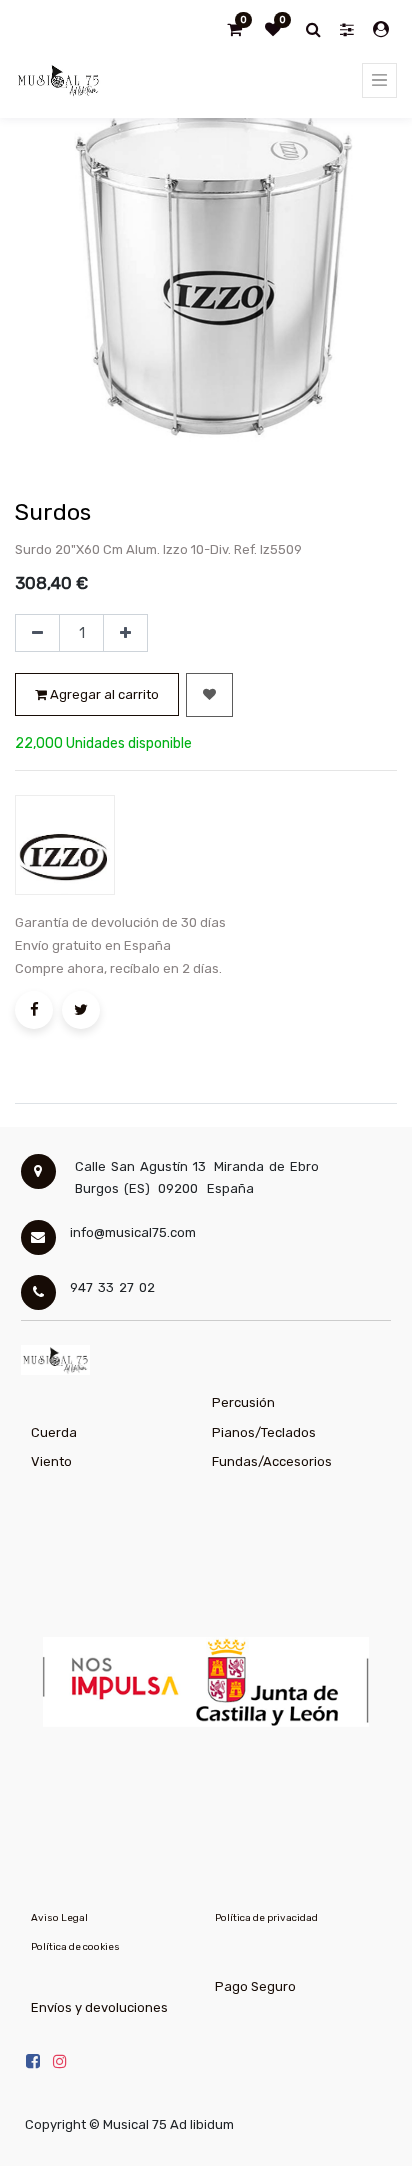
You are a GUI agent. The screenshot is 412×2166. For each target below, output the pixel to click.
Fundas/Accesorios (272, 1461)
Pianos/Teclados (264, 1432)
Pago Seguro (255, 1986)
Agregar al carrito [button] (103, 694)
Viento (51, 1461)
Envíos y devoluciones (99, 2007)
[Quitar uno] (37, 633)
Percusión (243, 1402)
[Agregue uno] (125, 633)
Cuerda (54, 1432)
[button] (209, 695)
